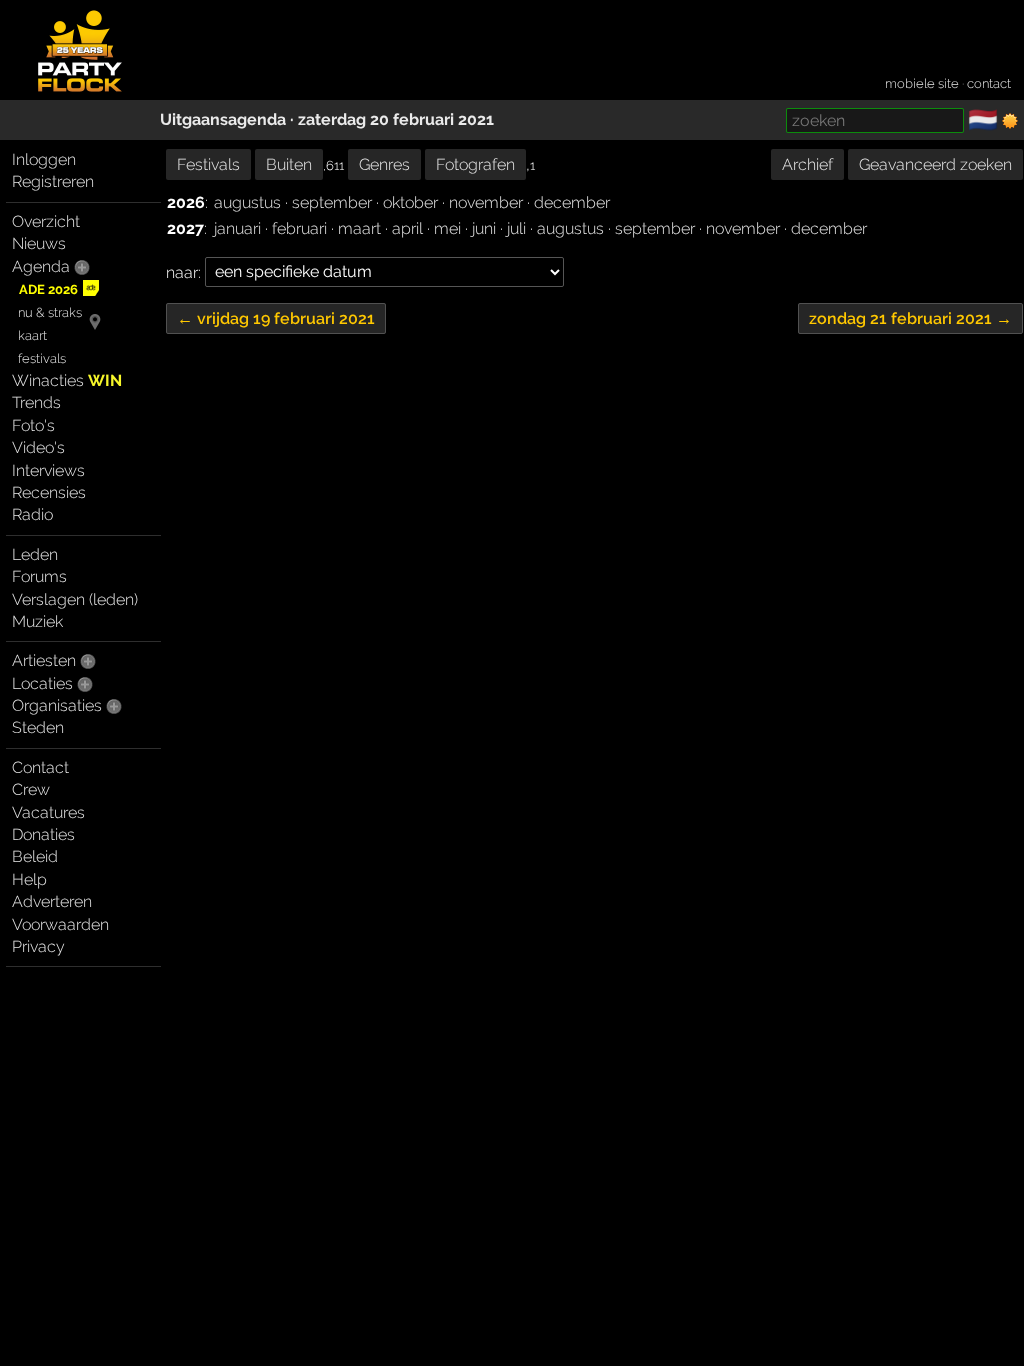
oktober (410, 202)
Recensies (49, 492)
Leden (35, 554)
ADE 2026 (48, 289)
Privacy (38, 946)
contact (989, 83)
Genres (384, 164)
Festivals (208, 164)
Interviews (48, 470)
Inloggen (44, 159)
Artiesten (44, 660)
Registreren (53, 181)
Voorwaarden (60, 924)
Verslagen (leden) (75, 599)
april (407, 228)
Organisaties (57, 705)
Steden (38, 727)
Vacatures (48, 812)
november (486, 202)
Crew (31, 789)
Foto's (33, 425)
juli (516, 228)
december (572, 202)
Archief (807, 164)
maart (359, 228)
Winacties (67, 380)
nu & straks (50, 312)
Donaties (43, 834)
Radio (32, 514)
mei (447, 228)
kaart (32, 335)
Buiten (289, 164)
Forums (39, 576)
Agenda (41, 266)
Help (29, 879)
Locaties (42, 683)
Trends (36, 402)
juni (484, 228)
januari (237, 228)
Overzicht (46, 221)
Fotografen (475, 164)
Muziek (37, 621)
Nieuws (39, 243)
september (332, 202)
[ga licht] (1010, 121)
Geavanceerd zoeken (935, 164)
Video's (38, 447)
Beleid (35, 856)
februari (299, 228)
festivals (42, 358)
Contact (40, 767)
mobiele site (922, 83)
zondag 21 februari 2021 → (910, 318)
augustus (247, 202)
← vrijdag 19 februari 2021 (276, 318)
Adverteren (52, 901)
